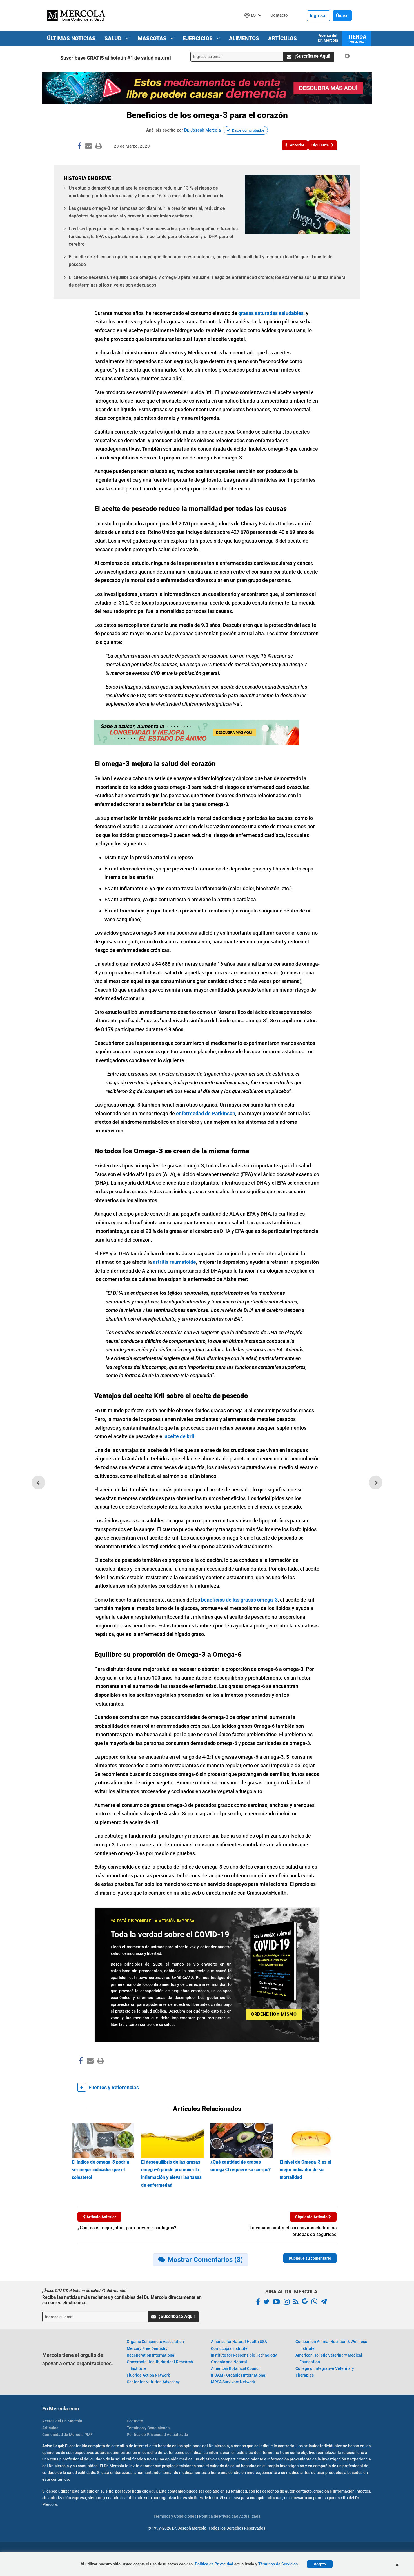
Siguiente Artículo (312, 2217)
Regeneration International (151, 2355)
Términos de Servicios (278, 2564)
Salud (114, 38)
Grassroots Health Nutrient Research (160, 2365)
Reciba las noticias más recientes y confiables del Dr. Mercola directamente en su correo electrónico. (122, 2300)
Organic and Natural (229, 2362)
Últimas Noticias (71, 38)
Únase (342, 16)
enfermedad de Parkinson (206, 1113)
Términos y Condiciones (148, 2428)
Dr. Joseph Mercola (202, 130)
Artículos (282, 38)
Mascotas (153, 38)
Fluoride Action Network (148, 2375)
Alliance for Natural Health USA (239, 2342)
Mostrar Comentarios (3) (205, 2260)
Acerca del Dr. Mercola (328, 38)
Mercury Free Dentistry (147, 2348)
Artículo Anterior (101, 2217)
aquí (153, 2491)
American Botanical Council (236, 2368)
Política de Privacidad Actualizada (157, 2435)
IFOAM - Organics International (239, 2375)
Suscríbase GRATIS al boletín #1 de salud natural (116, 58)
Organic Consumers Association (155, 2342)
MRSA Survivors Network (233, 2382)
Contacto (135, 2421)
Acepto (320, 2564)
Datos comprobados (248, 130)
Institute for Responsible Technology (244, 2355)
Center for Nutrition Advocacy (153, 2382)
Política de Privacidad (214, 2564)
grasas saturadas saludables (271, 313)
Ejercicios (198, 38)
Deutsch (254, 26)
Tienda (357, 38)
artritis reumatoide (174, 1262)
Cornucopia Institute (229, 2348)
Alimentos (244, 38)
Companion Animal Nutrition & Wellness (331, 2345)
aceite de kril (180, 1436)
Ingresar (318, 16)
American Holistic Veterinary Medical (329, 2359)
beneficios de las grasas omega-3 (239, 1600)
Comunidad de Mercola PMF (67, 2435)
